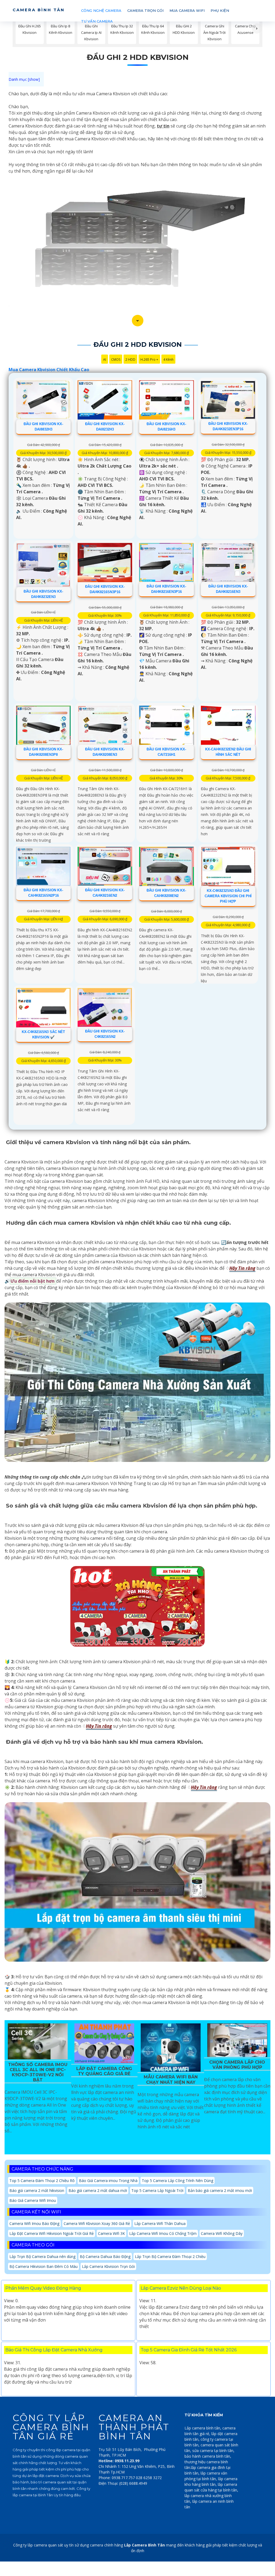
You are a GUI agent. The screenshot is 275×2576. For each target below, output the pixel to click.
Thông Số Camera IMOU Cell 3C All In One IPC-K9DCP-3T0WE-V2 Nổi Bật (38, 2072)
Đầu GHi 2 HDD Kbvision (138, 57)
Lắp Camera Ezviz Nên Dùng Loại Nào (181, 2288)
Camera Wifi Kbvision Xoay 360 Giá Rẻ (97, 2223)
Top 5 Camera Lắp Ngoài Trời (157, 2190)
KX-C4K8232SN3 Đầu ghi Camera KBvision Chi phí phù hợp (228, 896)
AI (105, 360)
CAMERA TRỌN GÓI (145, 10)
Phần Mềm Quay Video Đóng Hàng (43, 2288)
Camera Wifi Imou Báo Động (34, 2223)
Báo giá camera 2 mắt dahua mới (98, 2190)
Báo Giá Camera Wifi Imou (33, 2200)
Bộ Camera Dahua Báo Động (105, 2256)
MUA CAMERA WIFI (187, 10)
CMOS (116, 360)
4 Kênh (168, 360)
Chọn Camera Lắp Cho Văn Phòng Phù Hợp (237, 2065)
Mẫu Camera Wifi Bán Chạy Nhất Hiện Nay (171, 2079)
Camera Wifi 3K (111, 2233)
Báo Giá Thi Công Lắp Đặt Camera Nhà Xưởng (54, 2350)
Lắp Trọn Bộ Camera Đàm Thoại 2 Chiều (170, 2256)
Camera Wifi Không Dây (222, 2233)
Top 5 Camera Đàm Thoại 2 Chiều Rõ (42, 2181)
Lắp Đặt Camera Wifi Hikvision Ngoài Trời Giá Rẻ (52, 2233)
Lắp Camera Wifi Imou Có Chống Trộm (163, 2233)
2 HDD (130, 360)
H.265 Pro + (149, 360)
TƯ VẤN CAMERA (97, 21)
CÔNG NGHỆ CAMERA (101, 10)
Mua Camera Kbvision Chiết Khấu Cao (49, 370)
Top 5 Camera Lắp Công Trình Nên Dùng (178, 2181)
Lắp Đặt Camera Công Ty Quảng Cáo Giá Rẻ (104, 2071)
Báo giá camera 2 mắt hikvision (37, 2190)
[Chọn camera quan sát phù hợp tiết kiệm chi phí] (257, 28)
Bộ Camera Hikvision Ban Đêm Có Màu (44, 2266)
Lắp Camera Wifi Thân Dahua (160, 2223)
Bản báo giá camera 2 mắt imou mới (220, 2190)
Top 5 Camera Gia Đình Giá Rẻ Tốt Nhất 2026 (189, 2350)
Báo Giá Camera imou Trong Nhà (108, 2181)
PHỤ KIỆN (220, 10)
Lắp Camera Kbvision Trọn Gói (108, 2266)
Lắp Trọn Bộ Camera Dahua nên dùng (42, 2256)
